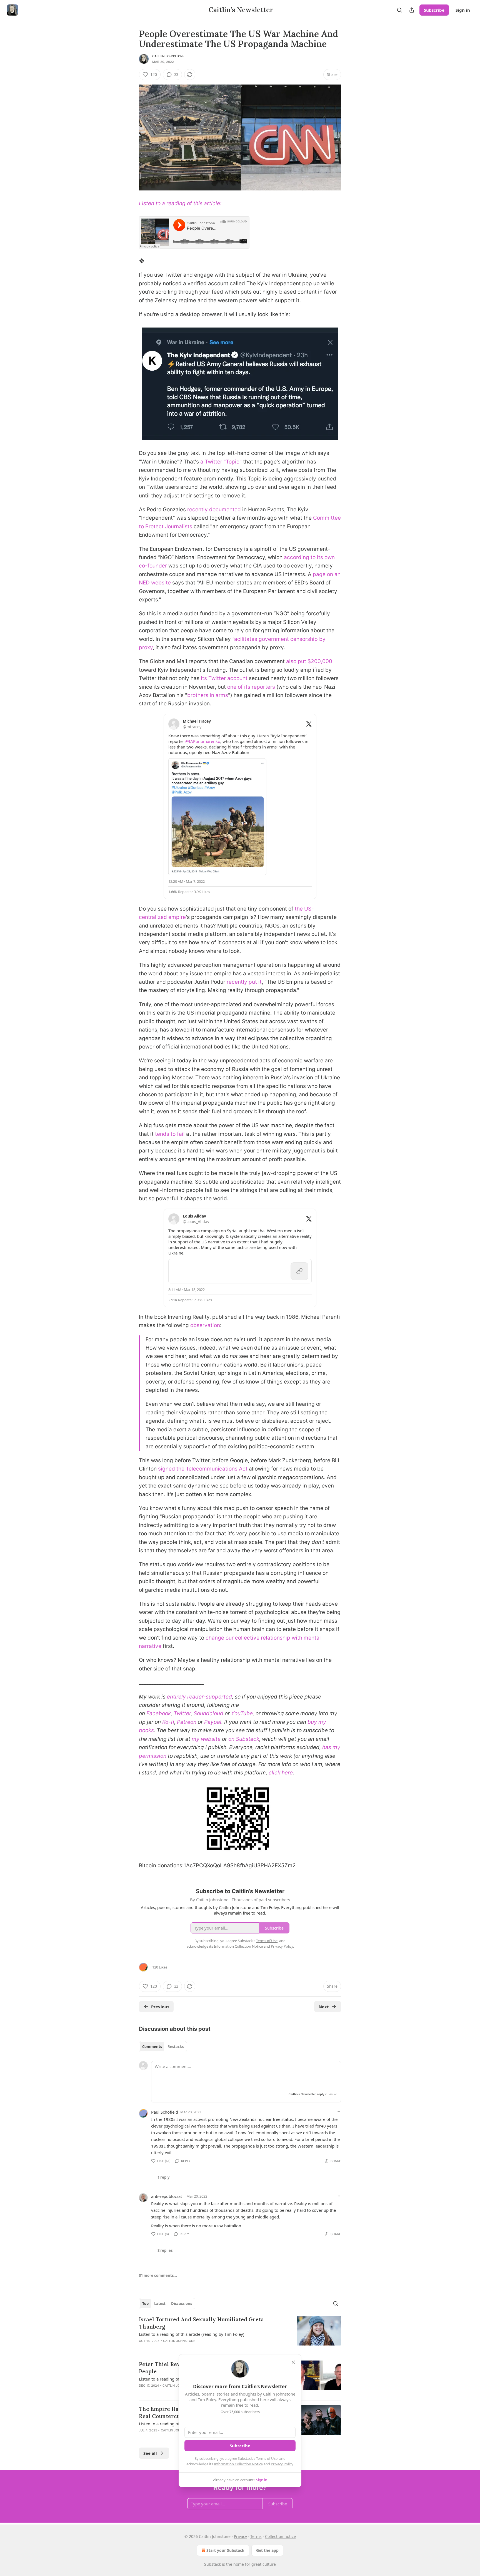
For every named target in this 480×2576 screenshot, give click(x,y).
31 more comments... (158, 2275)
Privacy (240, 2536)
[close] (293, 2362)
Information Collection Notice (238, 2464)
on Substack (244, 1739)
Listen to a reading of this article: (180, 203)
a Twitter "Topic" (221, 462)
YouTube (242, 1713)
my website (206, 1739)
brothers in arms (208, 695)
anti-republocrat (167, 2196)
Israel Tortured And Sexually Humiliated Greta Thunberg (201, 2323)
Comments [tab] (152, 2047)
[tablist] (163, 2047)
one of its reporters (251, 687)
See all (150, 2453)
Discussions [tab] (182, 2304)
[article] (240, 2334)
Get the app (267, 2550)
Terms (256, 2536)
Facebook (159, 1713)
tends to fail (170, 1134)
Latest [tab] (160, 2304)
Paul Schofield (165, 2112)
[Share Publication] (412, 10)
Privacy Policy (282, 2464)
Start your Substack (225, 2550)
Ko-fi (168, 1722)
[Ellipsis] (338, 2112)
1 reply (163, 2177)
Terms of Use (267, 2458)
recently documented (214, 510)
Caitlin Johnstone (168, 56)
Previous (160, 2007)
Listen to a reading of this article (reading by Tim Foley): (192, 2334)
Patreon (187, 1722)
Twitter (182, 1713)
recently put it (244, 982)
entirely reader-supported (199, 1697)
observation (205, 1325)
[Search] (399, 10)
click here (281, 1773)
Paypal (213, 1722)
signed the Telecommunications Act (203, 1469)
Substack (212, 2564)
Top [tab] (145, 2304)
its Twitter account (224, 678)
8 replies (165, 2250)
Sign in (463, 10)
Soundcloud (208, 1713)
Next (324, 2007)
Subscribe (434, 10)
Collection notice (280, 2536)
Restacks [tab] (176, 2047)
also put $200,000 (309, 661)
